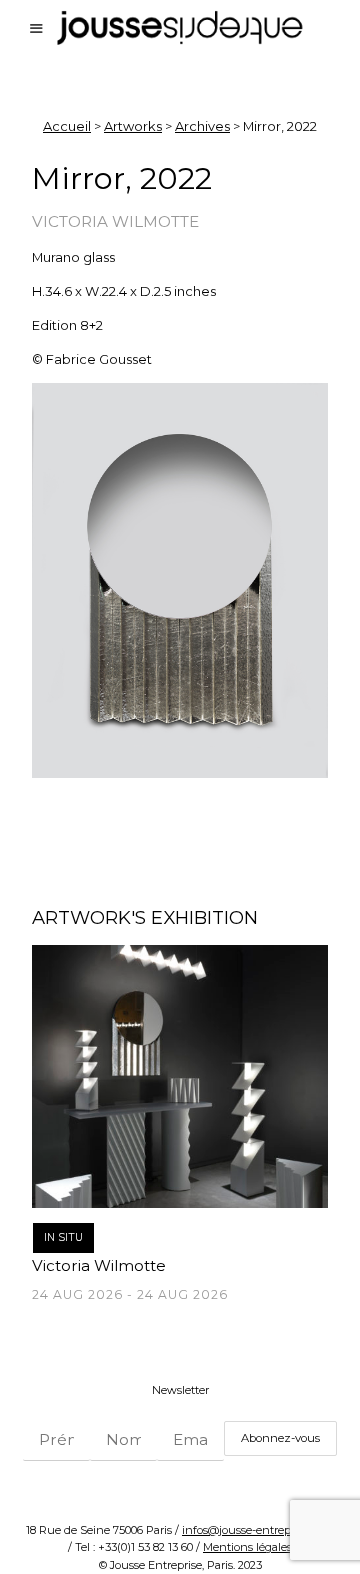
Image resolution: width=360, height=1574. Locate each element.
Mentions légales (247, 1547)
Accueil (67, 126)
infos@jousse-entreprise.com (258, 1530)
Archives (202, 126)
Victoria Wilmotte (115, 221)
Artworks (133, 126)
